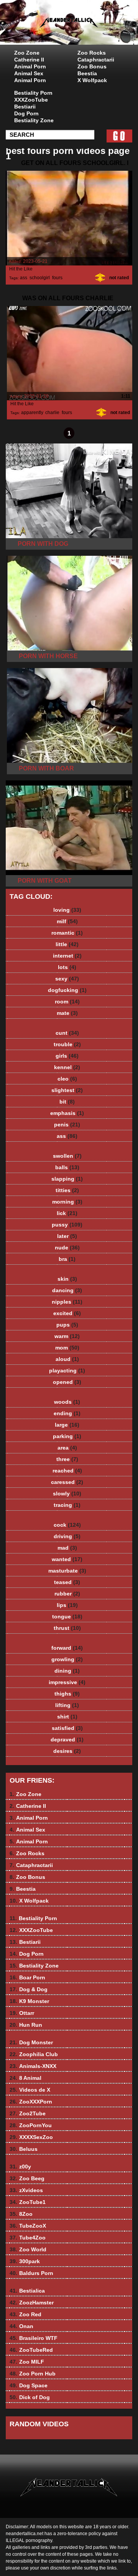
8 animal (88, 30)
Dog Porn (26, 113)
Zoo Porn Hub (33, 2374)
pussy (67, 1225)
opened (67, 1382)
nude (67, 1248)
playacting (67, 1371)
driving (67, 1536)
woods (67, 1402)
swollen (67, 1156)
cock (67, 1525)
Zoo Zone (27, 53)
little (67, 944)
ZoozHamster (32, 2303)
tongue (67, 1616)
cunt (67, 1033)
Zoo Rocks (92, 53)
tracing (67, 1505)
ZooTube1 (28, 2202)
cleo (67, 1079)
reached (67, 1471)
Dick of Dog (30, 2397)
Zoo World (28, 2249)
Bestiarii (25, 107)
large (67, 1425)
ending (67, 1413)
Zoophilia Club (34, 2054)
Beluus (24, 2149)
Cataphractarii (96, 60)
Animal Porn (30, 66)
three (67, 1459)
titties (67, 1190)
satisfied (67, 1728)
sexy (67, 979)
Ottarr (22, 2013)
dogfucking (67, 990)
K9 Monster (29, 2001)
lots (67, 967)
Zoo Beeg (27, 2178)
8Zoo (21, 2214)
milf (67, 921)
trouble (67, 1044)
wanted (67, 1559)
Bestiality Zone (34, 120)
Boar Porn (27, 1977)
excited (67, 1313)
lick (67, 1213)
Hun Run (26, 2025)
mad (67, 1548)
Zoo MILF (27, 2362)
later (67, 1236)
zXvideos (26, 2190)
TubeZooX (28, 2226)
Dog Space (29, 2385)
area (67, 1448)
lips (67, 1605)
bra (67, 1259)
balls (67, 1167)
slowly (67, 1493)
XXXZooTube (31, 100)
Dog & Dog (29, 1989)
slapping (67, 1179)
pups (67, 1325)
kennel (67, 1067)
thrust (67, 1628)
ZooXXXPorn (31, 2102)
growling (67, 1659)
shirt (67, 1717)
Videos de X (30, 2090)
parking (67, 1436)
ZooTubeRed (31, 2350)
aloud (67, 1359)
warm (67, 1336)
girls (67, 1056)
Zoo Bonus (92, 66)
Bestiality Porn (33, 93)
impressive (67, 1682)
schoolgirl (40, 278)
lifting (67, 1705)
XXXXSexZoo (31, 2137)
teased (67, 1582)
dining (67, 1671)
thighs (67, 1694)
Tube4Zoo (28, 2238)
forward (67, 1648)
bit (67, 1102)
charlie (52, 413)
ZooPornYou (31, 2125)
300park (25, 2261)
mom (67, 1348)
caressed (67, 1482)
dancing (67, 1290)
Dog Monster (31, 2042)
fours (57, 278)
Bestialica (27, 2291)
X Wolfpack (92, 80)
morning (67, 1202)
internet (67, 956)
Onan (21, 2326)
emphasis (67, 1113)
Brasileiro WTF (34, 2338)
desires (67, 1751)
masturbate (67, 1571)
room (67, 1002)
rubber (67, 1594)
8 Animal (25, 2078)
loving (67, 910)
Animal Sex (29, 73)
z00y (20, 2167)
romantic (67, 933)
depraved (67, 1739)
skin (67, 1279)
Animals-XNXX (33, 2066)
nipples (67, 1302)
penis (67, 1125)
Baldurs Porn (31, 2273)
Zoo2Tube (28, 2113)
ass (24, 278)
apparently (32, 413)
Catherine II (29, 60)
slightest (67, 1090)
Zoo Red (25, 2314)
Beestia (87, 73)
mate (67, 1013)
